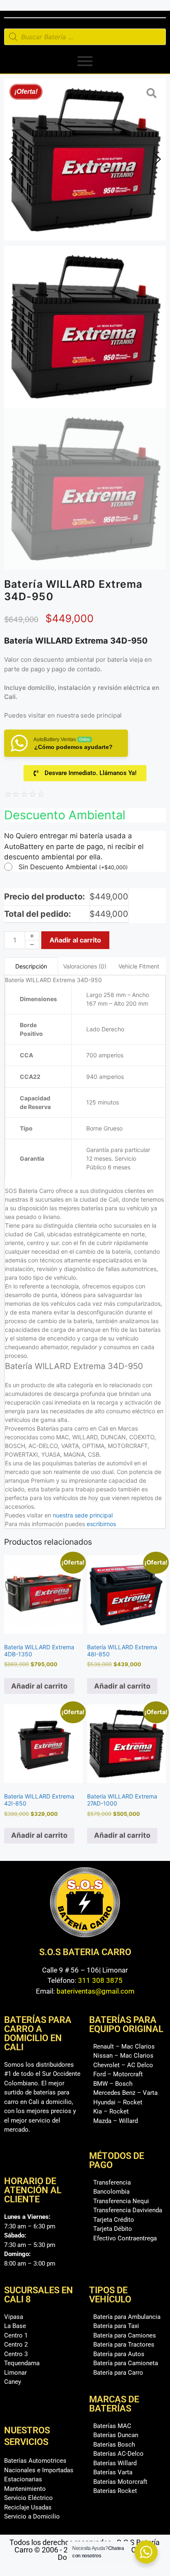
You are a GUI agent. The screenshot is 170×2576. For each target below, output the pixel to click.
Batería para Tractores (124, 2345)
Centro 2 (16, 2345)
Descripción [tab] (31, 966)
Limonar (15, 2373)
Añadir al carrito (75, 940)
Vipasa (14, 2317)
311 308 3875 (100, 1980)
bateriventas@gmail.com (96, 1991)
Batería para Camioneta (126, 2363)
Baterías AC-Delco (118, 2454)
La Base (15, 2326)
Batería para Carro (118, 2373)
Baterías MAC (112, 2426)
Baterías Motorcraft (120, 2482)
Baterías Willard (115, 2463)
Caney (13, 2382)
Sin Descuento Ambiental (73, 867)
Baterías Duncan (116, 2435)
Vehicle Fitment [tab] (139, 966)
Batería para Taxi (116, 2326)
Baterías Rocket (115, 2491)
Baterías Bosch (114, 2445)
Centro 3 (16, 2354)
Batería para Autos (119, 2354)
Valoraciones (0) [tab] (85, 966)
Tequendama (22, 2363)
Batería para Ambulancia (127, 2317)
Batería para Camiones (125, 2335)
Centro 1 (16, 2335)
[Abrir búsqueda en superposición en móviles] (85, 37)
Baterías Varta (113, 2472)
